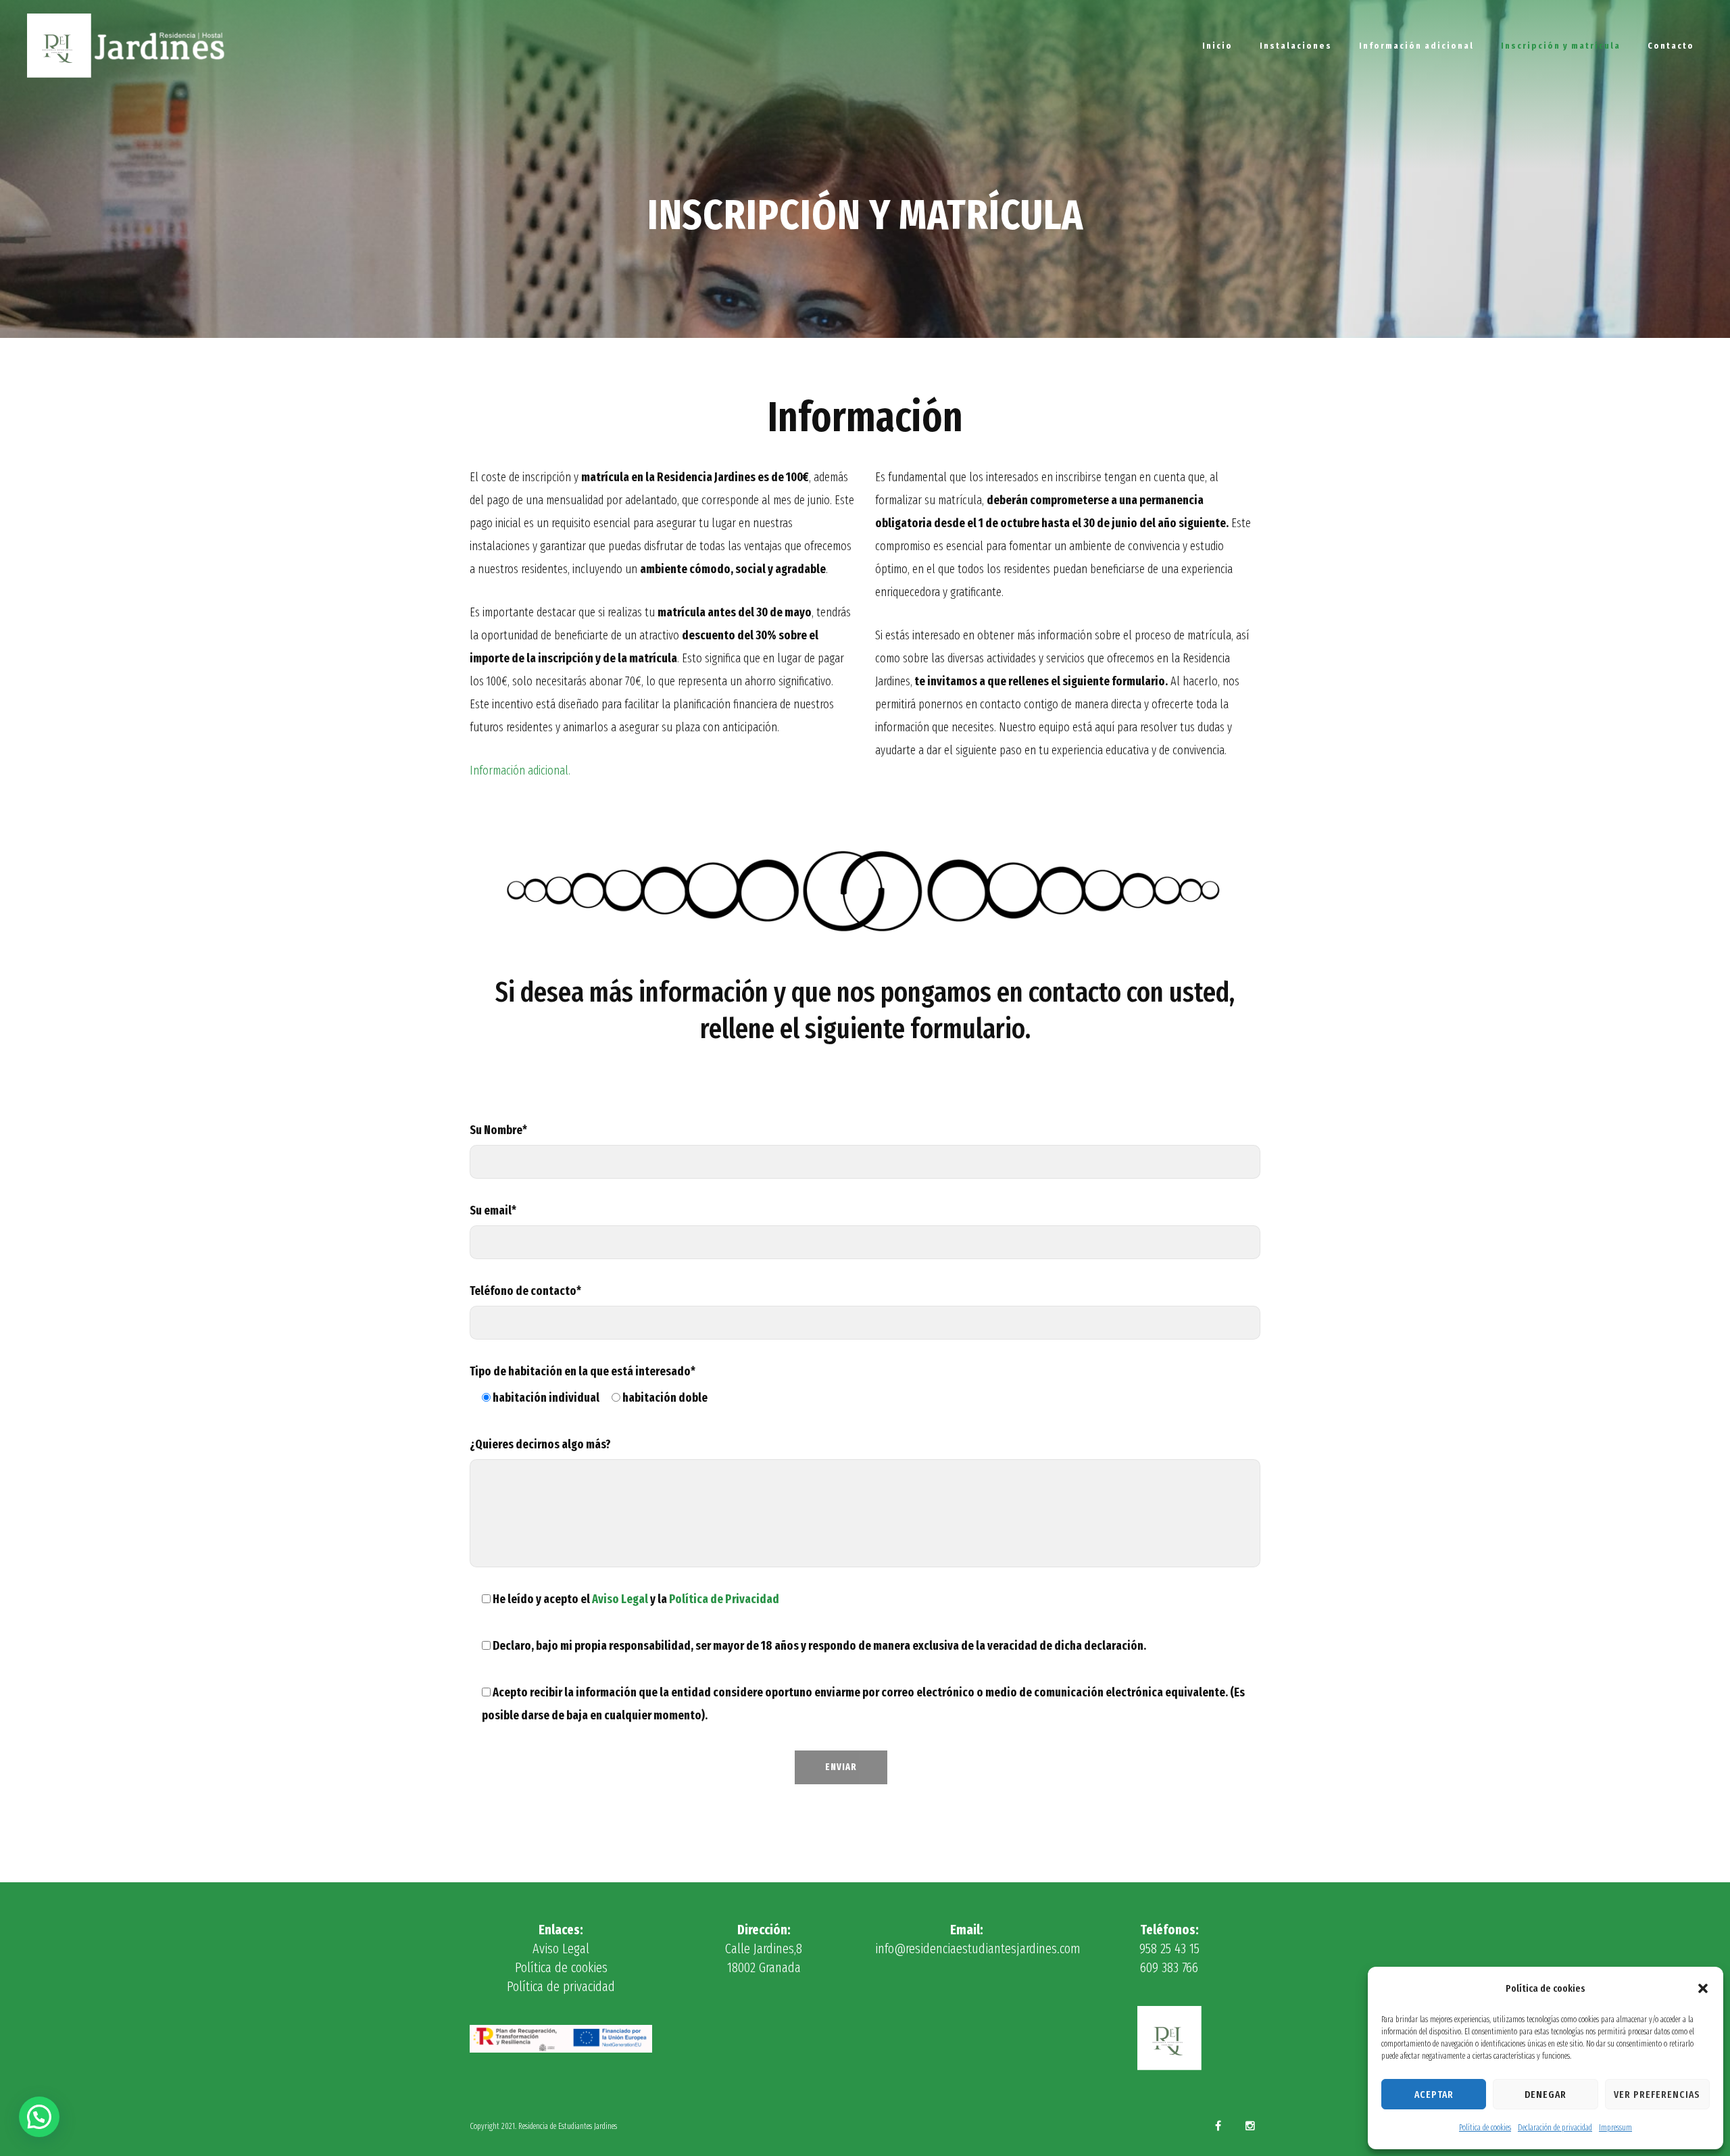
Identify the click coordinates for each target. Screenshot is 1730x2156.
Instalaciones (1296, 46)
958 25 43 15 (1169, 1949)
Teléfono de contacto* (525, 1291)
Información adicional (1416, 46)
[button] (1703, 1988)
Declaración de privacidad (1555, 2128)
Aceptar (1434, 2094)
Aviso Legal (620, 1599)
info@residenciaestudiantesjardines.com (978, 1949)
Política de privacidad (561, 1986)
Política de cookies (1485, 2128)
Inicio (1217, 46)
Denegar (1546, 2094)
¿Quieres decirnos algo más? (540, 1444)
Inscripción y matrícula (1561, 46)
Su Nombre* (498, 1130)
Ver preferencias (1657, 2094)
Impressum (1615, 2128)
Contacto (1671, 46)
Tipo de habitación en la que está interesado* (583, 1371)
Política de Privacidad (724, 1599)
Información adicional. (520, 770)
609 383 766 (1169, 1967)
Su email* (493, 1210)
